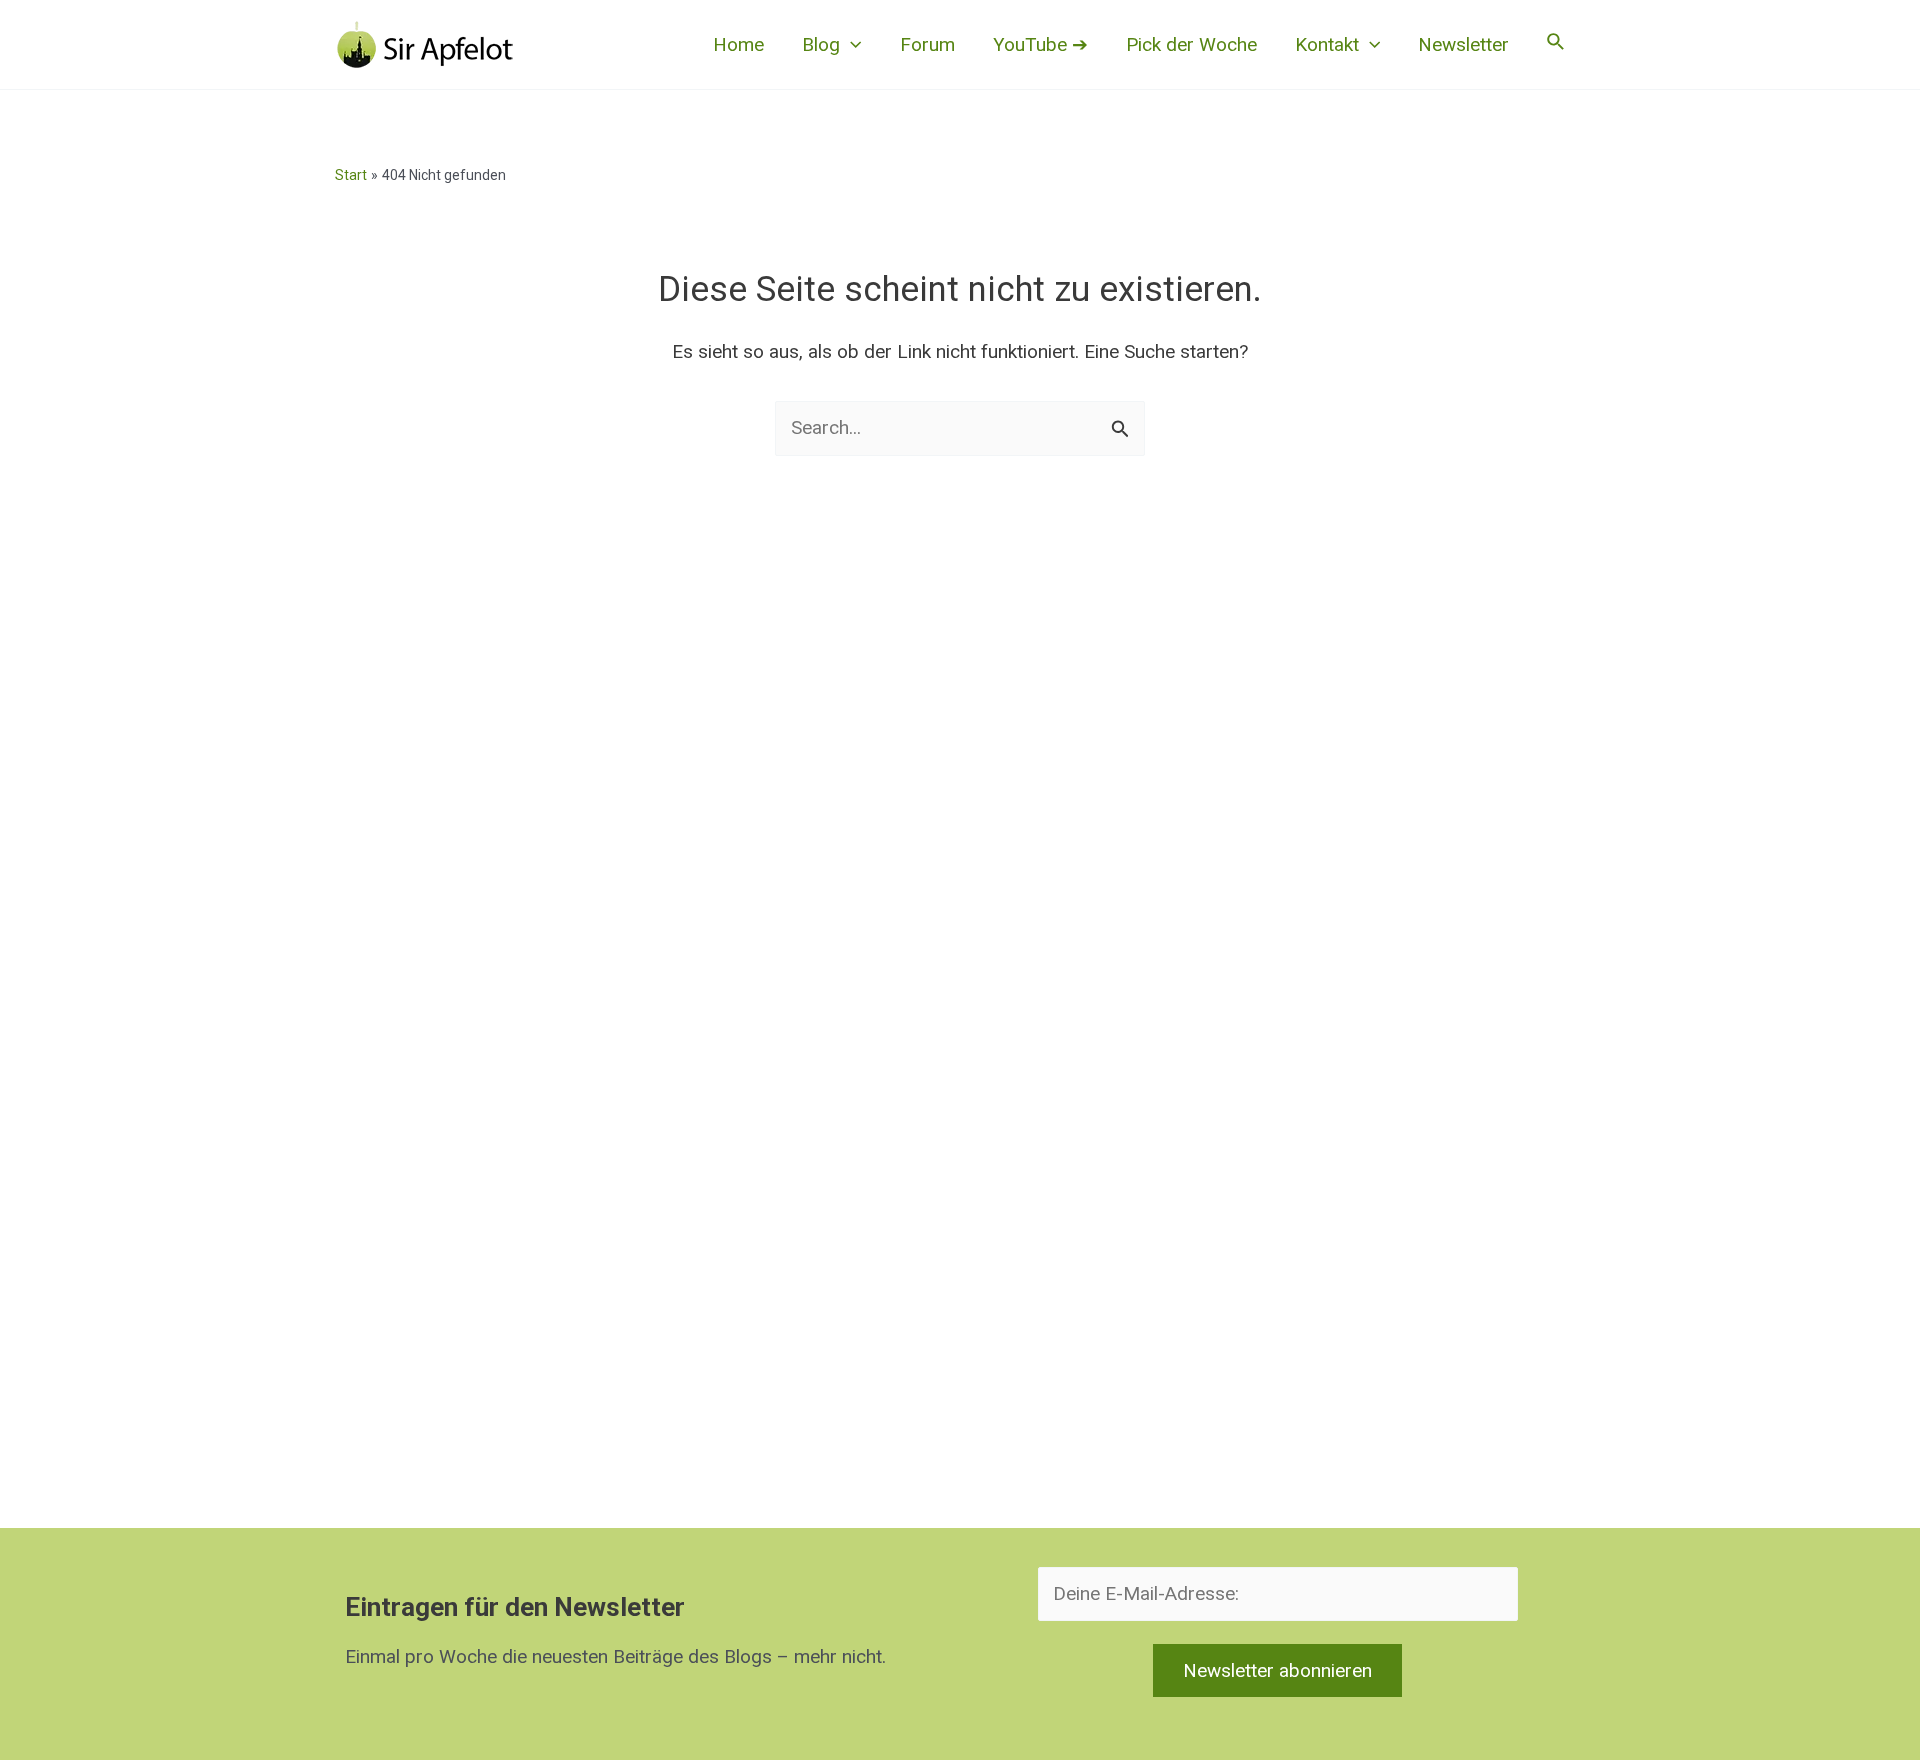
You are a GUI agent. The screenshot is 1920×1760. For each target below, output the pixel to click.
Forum (927, 44)
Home (738, 44)
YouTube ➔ (1040, 44)
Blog (821, 44)
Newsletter (1463, 44)
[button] (850, 45)
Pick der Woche (1191, 44)
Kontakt (1327, 44)
